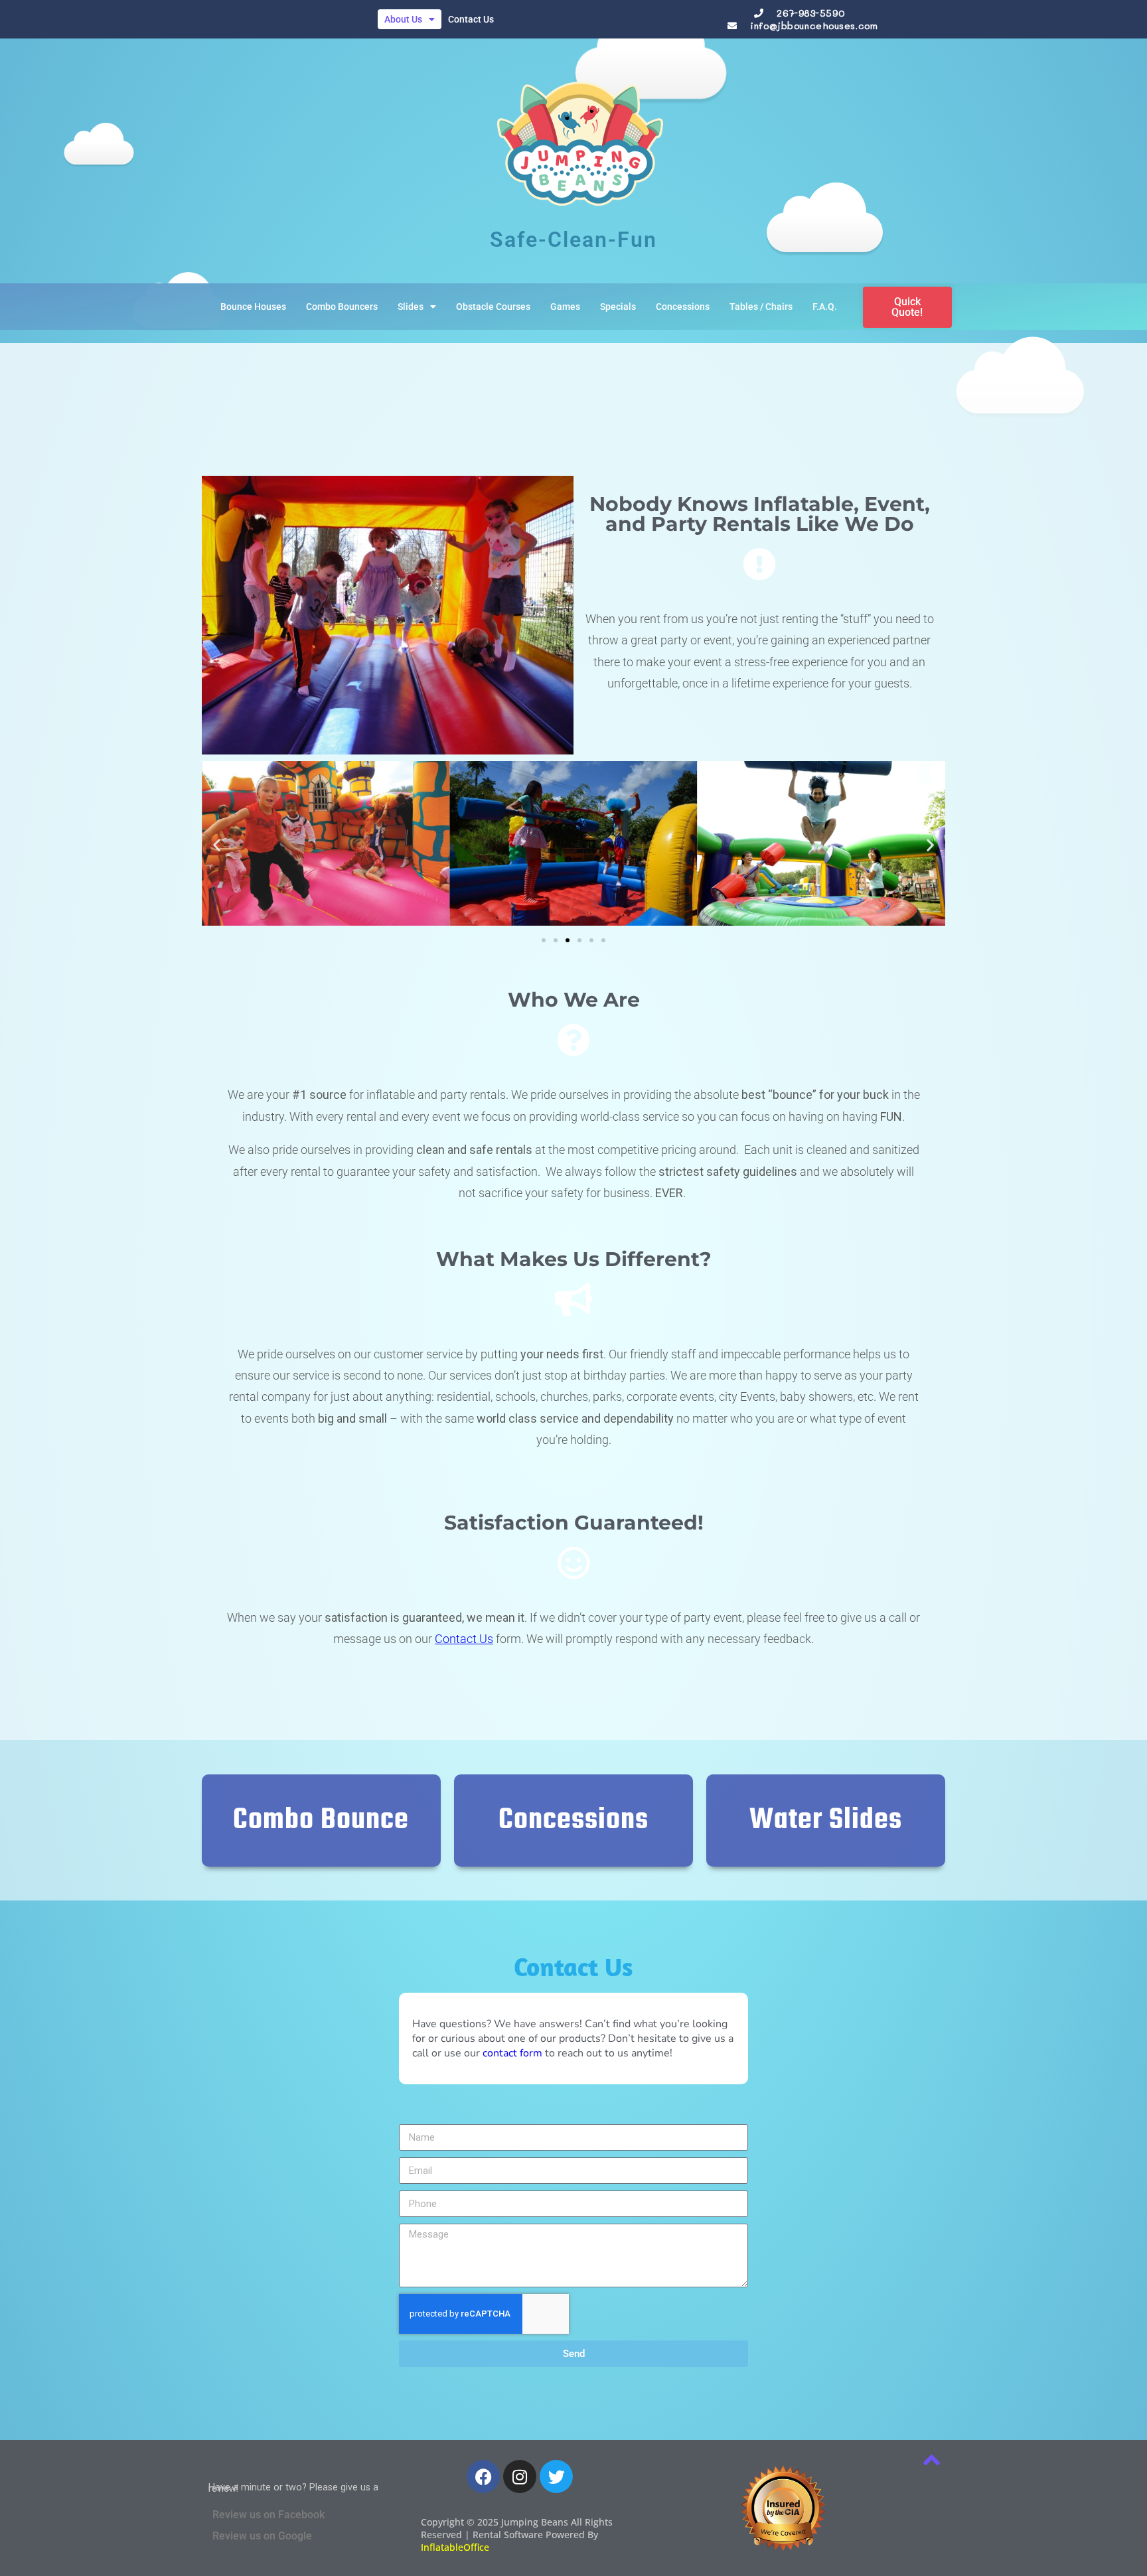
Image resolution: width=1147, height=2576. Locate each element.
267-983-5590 (810, 13)
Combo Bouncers (342, 307)
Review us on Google (262, 2536)
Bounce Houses (253, 307)
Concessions (683, 307)
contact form (512, 2053)
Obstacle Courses (493, 307)
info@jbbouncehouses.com (814, 26)
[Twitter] (556, 2476)
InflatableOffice (455, 2547)
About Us (403, 19)
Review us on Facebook (268, 2515)
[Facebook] (483, 2476)
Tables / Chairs (761, 307)
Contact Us (471, 19)
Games (565, 307)
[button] (217, 845)
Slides (411, 307)
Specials (618, 307)
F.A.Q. (825, 307)
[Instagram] (520, 2476)
